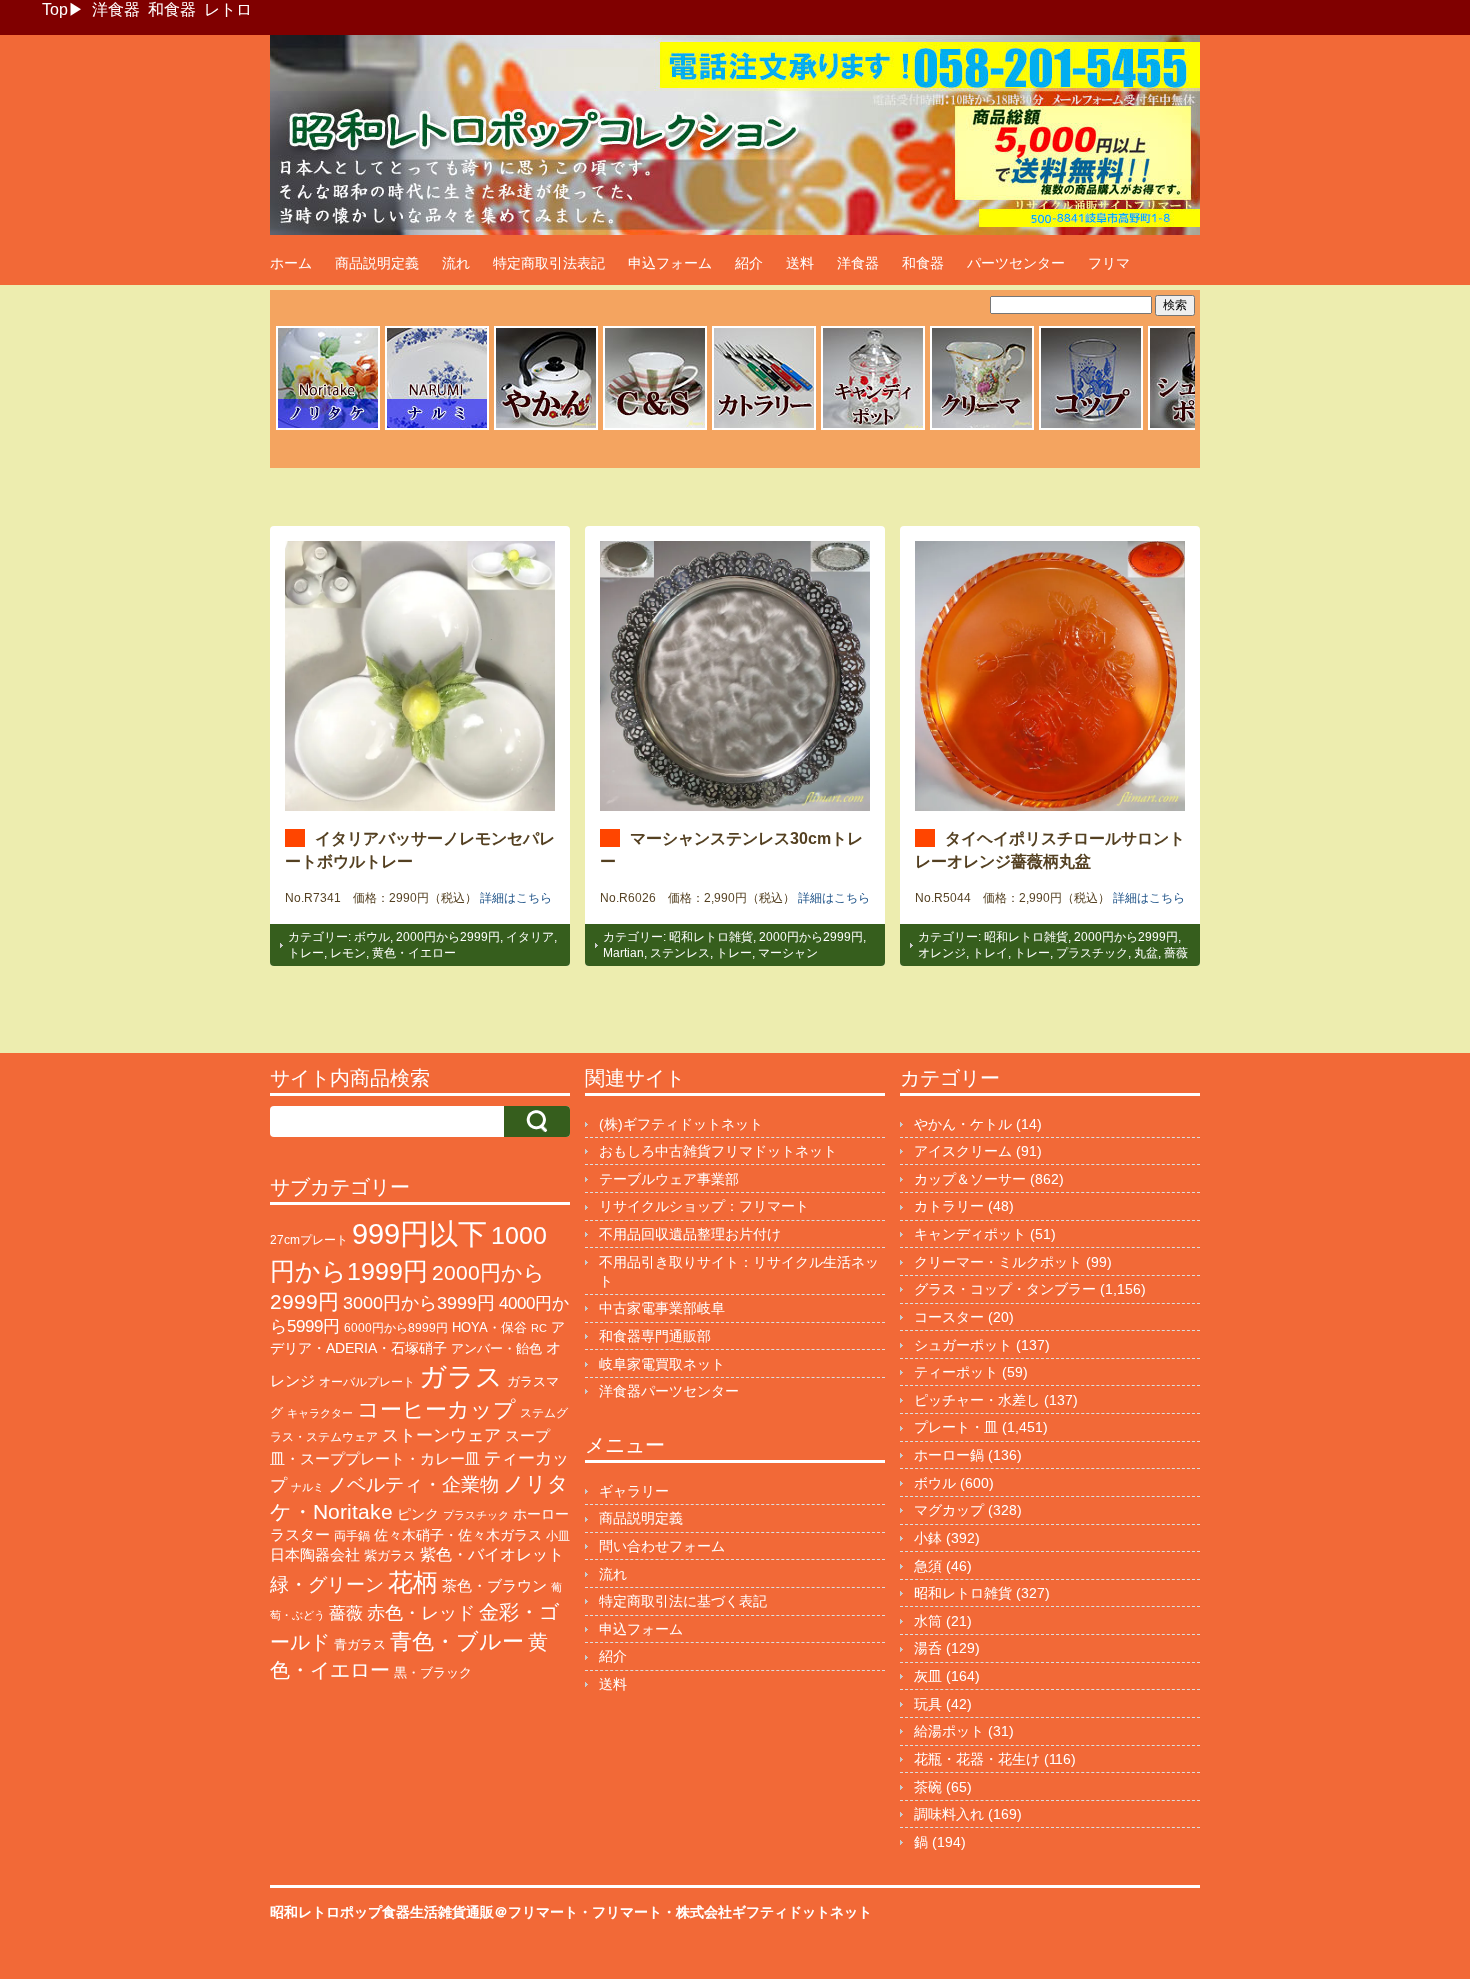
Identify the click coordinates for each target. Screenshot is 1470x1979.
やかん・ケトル (963, 1124)
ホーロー (541, 1514)
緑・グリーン (327, 1584)
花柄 (413, 1582)
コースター (949, 1317)
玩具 (928, 1704)
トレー (306, 953)
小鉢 (928, 1538)
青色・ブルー (457, 1641)
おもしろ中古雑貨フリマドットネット (718, 1151)
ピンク (418, 1514)
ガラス (461, 1376)
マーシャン (788, 953)
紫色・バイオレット (492, 1554)
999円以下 (419, 1233)
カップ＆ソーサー (970, 1179)
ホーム (291, 263)
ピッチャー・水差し (977, 1400)
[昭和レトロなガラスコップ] (1091, 427)
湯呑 (928, 1648)
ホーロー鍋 (949, 1455)
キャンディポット (970, 1234)
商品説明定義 (377, 263)
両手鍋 (352, 1536)
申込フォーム (670, 263)
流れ (456, 263)
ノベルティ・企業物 (413, 1484)
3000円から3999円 (419, 1303)
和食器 (172, 9)
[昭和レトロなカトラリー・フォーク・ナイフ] (764, 427)
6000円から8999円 (396, 1328)
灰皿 (928, 1676)
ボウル (372, 937)
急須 (928, 1566)
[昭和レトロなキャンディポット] (873, 427)
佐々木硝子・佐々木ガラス (458, 1535)
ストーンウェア (441, 1435)
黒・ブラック (433, 1672)
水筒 (928, 1621)
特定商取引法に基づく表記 (683, 1601)
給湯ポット (949, 1731)
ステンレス (680, 953)
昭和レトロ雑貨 (711, 937)
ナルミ (307, 1487)
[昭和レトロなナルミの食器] (437, 427)
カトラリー (949, 1206)
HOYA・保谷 (489, 1327)
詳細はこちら (516, 898)
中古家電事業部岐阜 (662, 1308)
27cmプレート (309, 1240)
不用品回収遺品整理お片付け (690, 1234)
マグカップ (949, 1510)
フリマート (627, 1912)
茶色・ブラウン (494, 1585)
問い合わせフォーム (662, 1546)
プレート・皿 (956, 1427)
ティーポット (956, 1372)
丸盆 (1146, 953)
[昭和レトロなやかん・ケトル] (546, 427)
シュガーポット (963, 1345)
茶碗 (928, 1787)
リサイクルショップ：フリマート (704, 1206)
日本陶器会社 (315, 1554)
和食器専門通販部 (655, 1336)
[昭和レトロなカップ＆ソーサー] (655, 427)
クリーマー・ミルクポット (998, 1262)
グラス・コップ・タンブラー (1005, 1289)
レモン (348, 953)
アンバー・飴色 (496, 1348)
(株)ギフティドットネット (681, 1124)
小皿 (558, 1536)
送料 (800, 263)
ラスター (300, 1535)
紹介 (749, 263)
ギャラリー (634, 1491)
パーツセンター (1016, 263)
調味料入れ (949, 1814)
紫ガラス (390, 1555)
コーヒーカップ (436, 1409)
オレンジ (942, 953)
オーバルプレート (367, 1382)
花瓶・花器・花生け (977, 1759)
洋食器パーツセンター (669, 1391)
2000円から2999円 (448, 937)
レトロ (228, 9)
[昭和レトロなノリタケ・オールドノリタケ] (328, 427)
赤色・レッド (421, 1613)
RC (539, 1328)
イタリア (530, 937)
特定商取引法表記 (549, 263)
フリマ (1109, 263)
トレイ (990, 953)
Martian (623, 953)
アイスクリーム (963, 1151)
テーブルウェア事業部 (669, 1179)
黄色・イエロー (414, 953)
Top (55, 9)
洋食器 (116, 9)
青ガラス (360, 1644)
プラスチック (1092, 953)
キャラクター (320, 1413)
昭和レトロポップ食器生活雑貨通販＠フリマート (424, 1912)
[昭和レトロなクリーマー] (982, 427)
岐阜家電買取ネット (662, 1364)
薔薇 (1176, 953)
